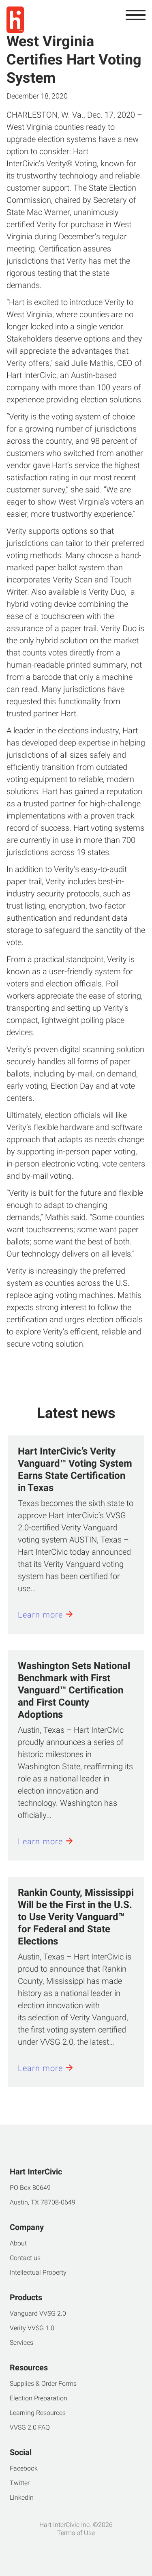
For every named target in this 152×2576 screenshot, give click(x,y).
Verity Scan (73, 580)
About (18, 2243)
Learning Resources (38, 2413)
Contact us (25, 2258)
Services (21, 2343)
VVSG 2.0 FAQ (30, 2427)
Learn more (40, 1615)
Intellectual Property (38, 2272)
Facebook (24, 2468)
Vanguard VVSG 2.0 (38, 2313)
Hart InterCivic (31, 375)
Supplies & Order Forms (43, 2384)
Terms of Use (76, 2533)
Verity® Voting (72, 163)
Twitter (20, 2483)
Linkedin (22, 2498)
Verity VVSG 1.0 (32, 2328)
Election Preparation (39, 2398)
